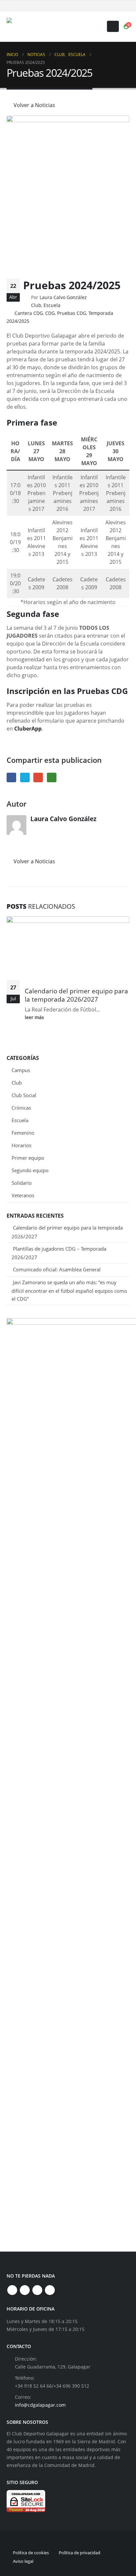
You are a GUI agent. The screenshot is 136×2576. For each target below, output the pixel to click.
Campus (21, 1070)
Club (36, 305)
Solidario (22, 1183)
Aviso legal (23, 2561)
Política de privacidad (80, 2553)
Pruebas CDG (72, 313)
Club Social (24, 1095)
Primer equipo (28, 1158)
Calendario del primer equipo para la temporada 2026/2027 (76, 995)
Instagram (37, 2290)
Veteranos (23, 1195)
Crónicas (21, 1108)
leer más (35, 1017)
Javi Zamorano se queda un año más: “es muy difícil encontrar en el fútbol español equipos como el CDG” (69, 1290)
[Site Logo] (48, 27)
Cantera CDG (29, 313)
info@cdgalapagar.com (40, 2405)
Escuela (52, 305)
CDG (50, 313)
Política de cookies (31, 2553)
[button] (113, 26)
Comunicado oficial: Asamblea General (57, 1269)
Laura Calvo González (63, 297)
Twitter (25, 777)
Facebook (11, 777)
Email (38, 777)
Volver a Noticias (34, 105)
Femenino (23, 1133)
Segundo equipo (30, 1170)
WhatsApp (52, 777)
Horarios (21, 1145)
